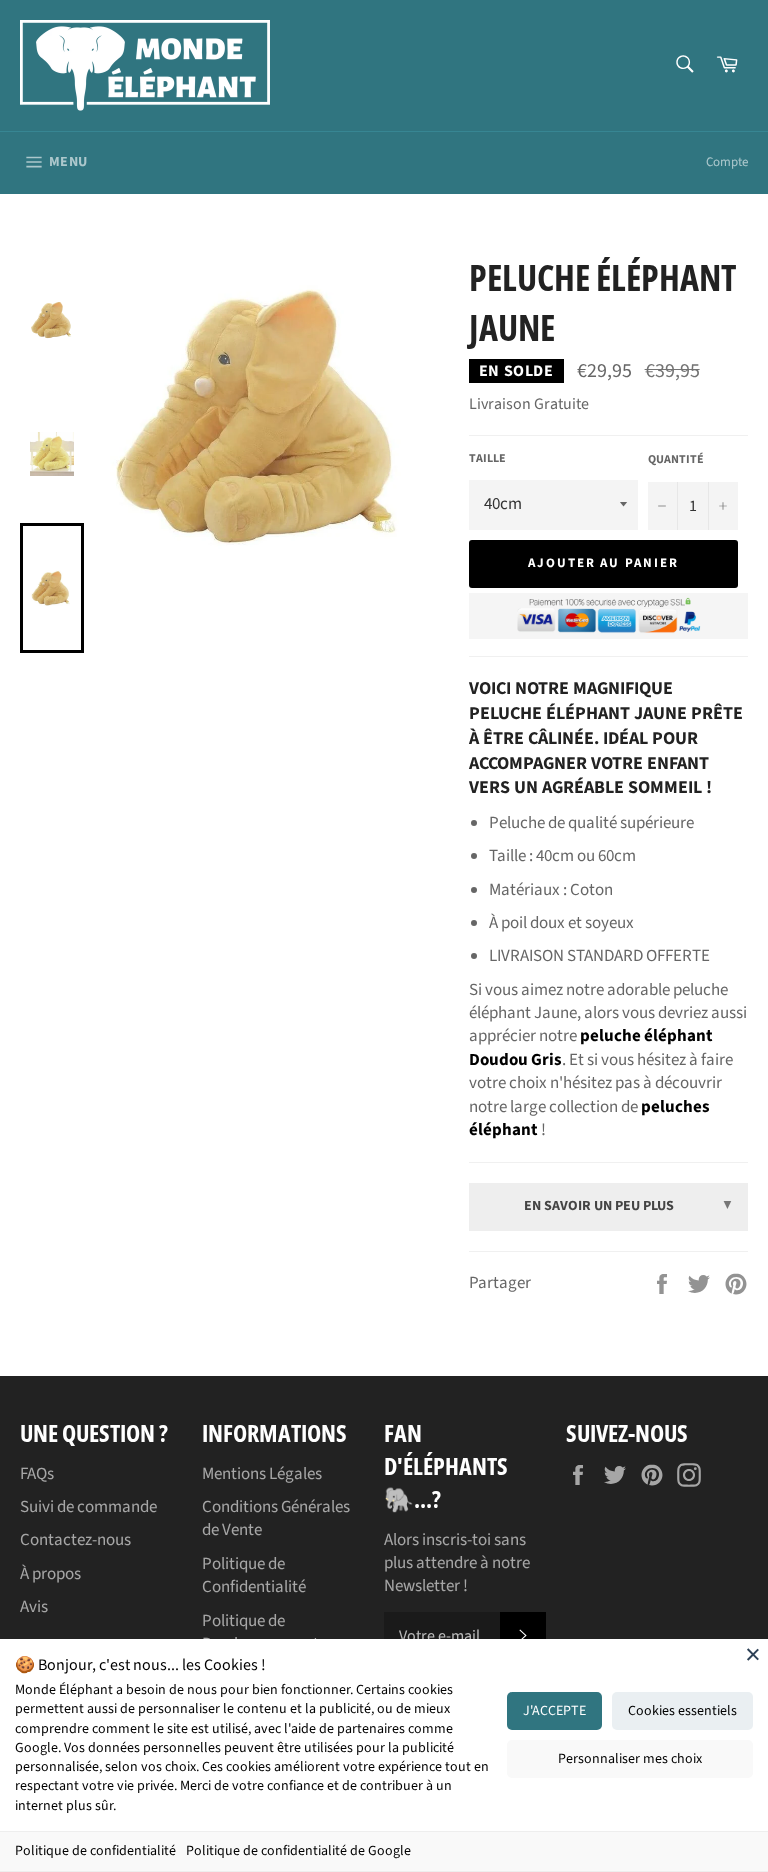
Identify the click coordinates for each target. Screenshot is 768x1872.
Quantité (676, 460)
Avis (34, 1607)
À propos (50, 1574)
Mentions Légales (262, 1474)
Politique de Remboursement (260, 1632)
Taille (487, 459)
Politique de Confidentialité (254, 1575)
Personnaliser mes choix (630, 1759)
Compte (727, 162)
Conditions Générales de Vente (276, 1518)
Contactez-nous (75, 1540)
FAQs (37, 1474)
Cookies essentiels (682, 1711)
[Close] (753, 1654)
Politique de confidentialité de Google (298, 1851)
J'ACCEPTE (554, 1711)
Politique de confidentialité (95, 1851)
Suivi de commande (88, 1507)
